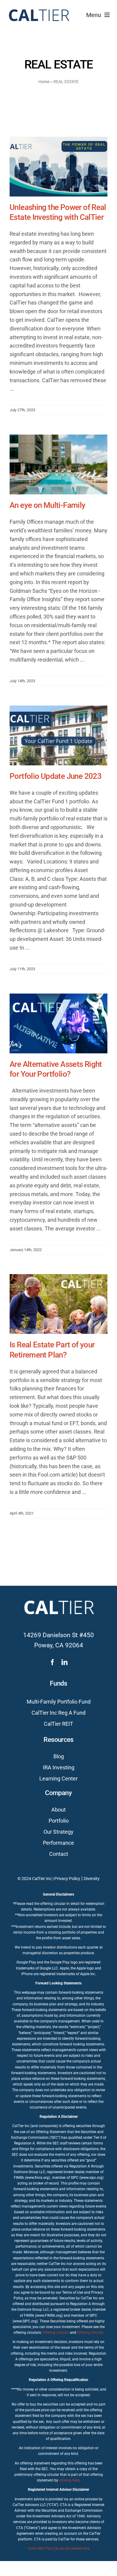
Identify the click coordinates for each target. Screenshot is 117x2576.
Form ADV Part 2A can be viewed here (59, 2548)
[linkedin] (64, 1662)
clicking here (69, 2480)
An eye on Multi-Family (48, 505)
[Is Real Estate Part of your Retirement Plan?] (58, 1304)
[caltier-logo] (39, 7)
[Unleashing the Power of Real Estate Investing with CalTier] (58, 167)
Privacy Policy (67, 1879)
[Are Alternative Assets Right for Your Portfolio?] (58, 1023)
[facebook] (52, 1662)
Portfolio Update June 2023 (55, 776)
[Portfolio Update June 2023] (58, 735)
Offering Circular (56, 2333)
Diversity (92, 1879)
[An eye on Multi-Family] (58, 464)
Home (44, 82)
